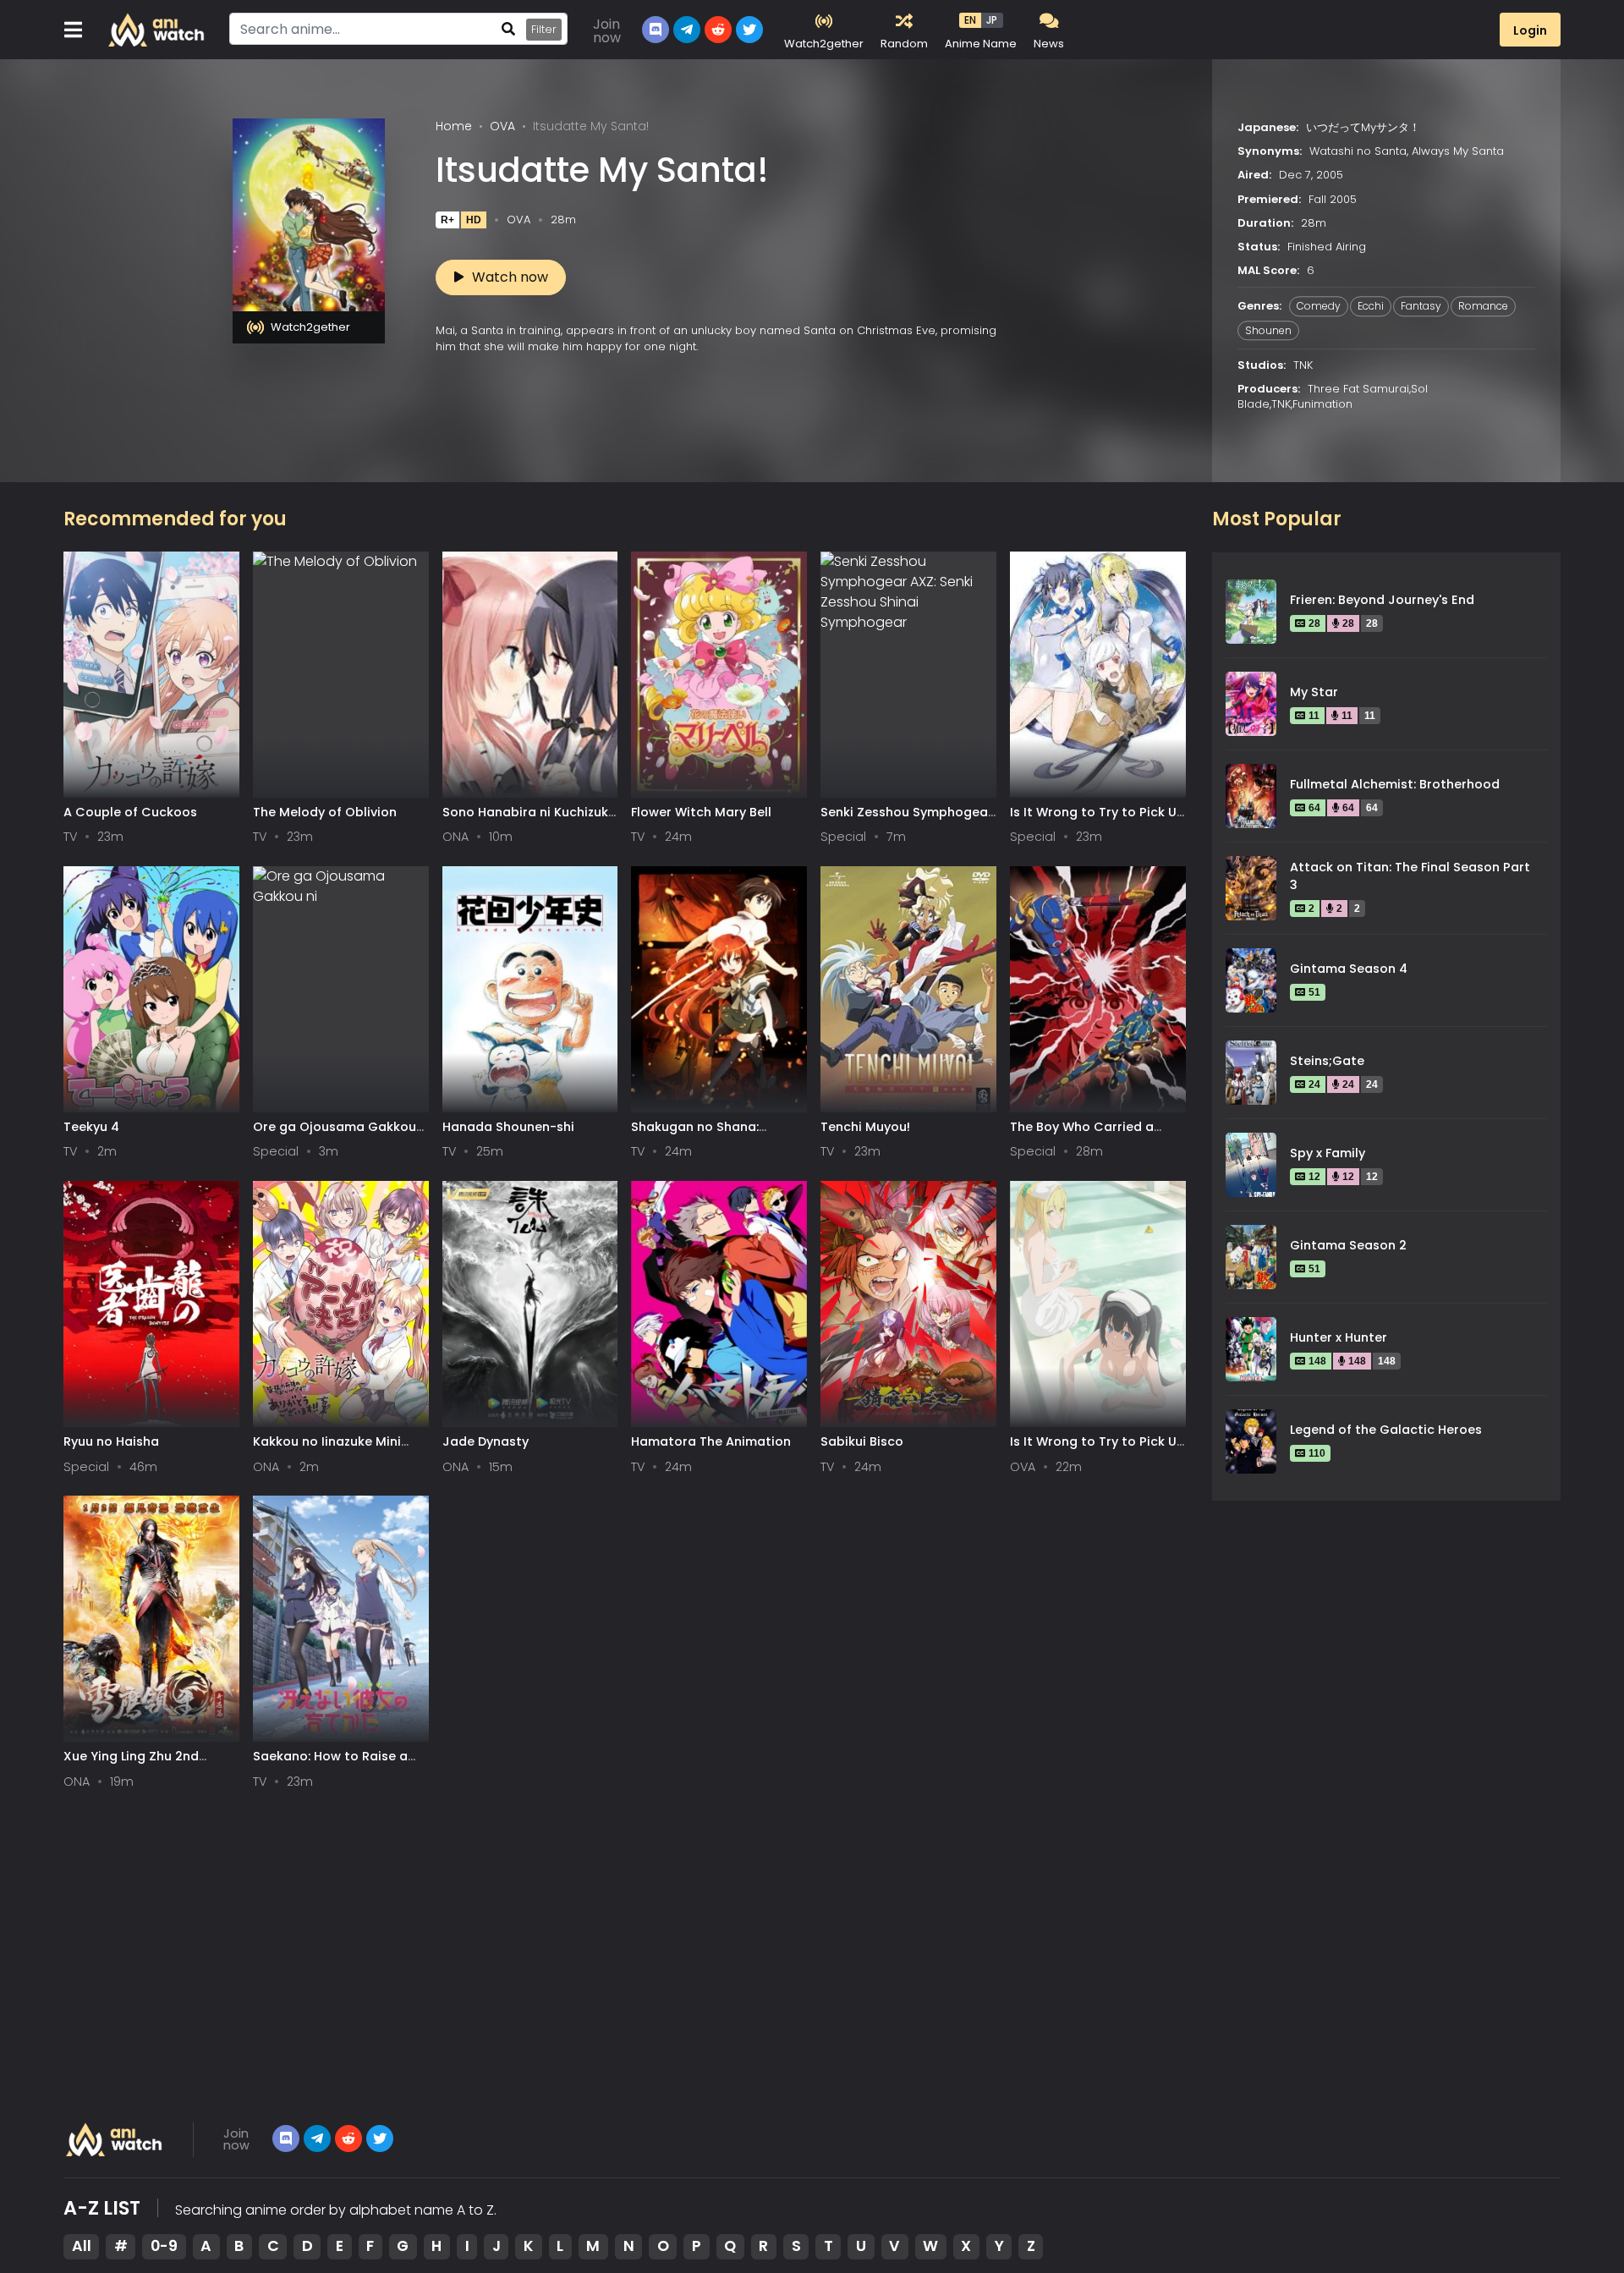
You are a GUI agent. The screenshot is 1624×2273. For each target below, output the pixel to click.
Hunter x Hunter (1339, 1337)
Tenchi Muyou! (865, 1127)
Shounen (1268, 330)
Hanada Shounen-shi (508, 1127)
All (82, 2246)
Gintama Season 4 (1349, 969)
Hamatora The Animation (711, 1441)
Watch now (510, 277)
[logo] (157, 30)
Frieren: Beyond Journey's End (1382, 600)
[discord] (286, 2138)
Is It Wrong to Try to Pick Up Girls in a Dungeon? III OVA (1097, 1449)
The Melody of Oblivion (325, 812)
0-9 (164, 2246)
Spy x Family (1328, 1153)
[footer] (115, 2139)
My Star (1314, 692)
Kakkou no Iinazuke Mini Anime (327, 1449)
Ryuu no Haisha (111, 1441)
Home (454, 126)
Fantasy (1421, 307)
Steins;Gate (1327, 1061)
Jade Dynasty (486, 1441)
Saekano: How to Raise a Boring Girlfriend (330, 1764)
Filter (544, 29)
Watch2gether (310, 327)
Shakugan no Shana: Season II (695, 1135)
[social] (656, 30)
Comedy (1319, 307)
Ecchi (1371, 307)
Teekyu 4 (91, 1127)
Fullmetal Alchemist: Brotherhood (1395, 784)
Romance (1483, 307)
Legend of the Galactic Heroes (1386, 1430)
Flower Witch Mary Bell (701, 812)
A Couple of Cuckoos (130, 812)
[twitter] (749, 30)
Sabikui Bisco (862, 1441)
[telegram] (317, 2138)
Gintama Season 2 (1348, 1245)
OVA (502, 126)
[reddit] (718, 30)
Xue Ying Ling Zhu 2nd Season (131, 1764)
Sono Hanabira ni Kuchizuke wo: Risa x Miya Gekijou (529, 820)
